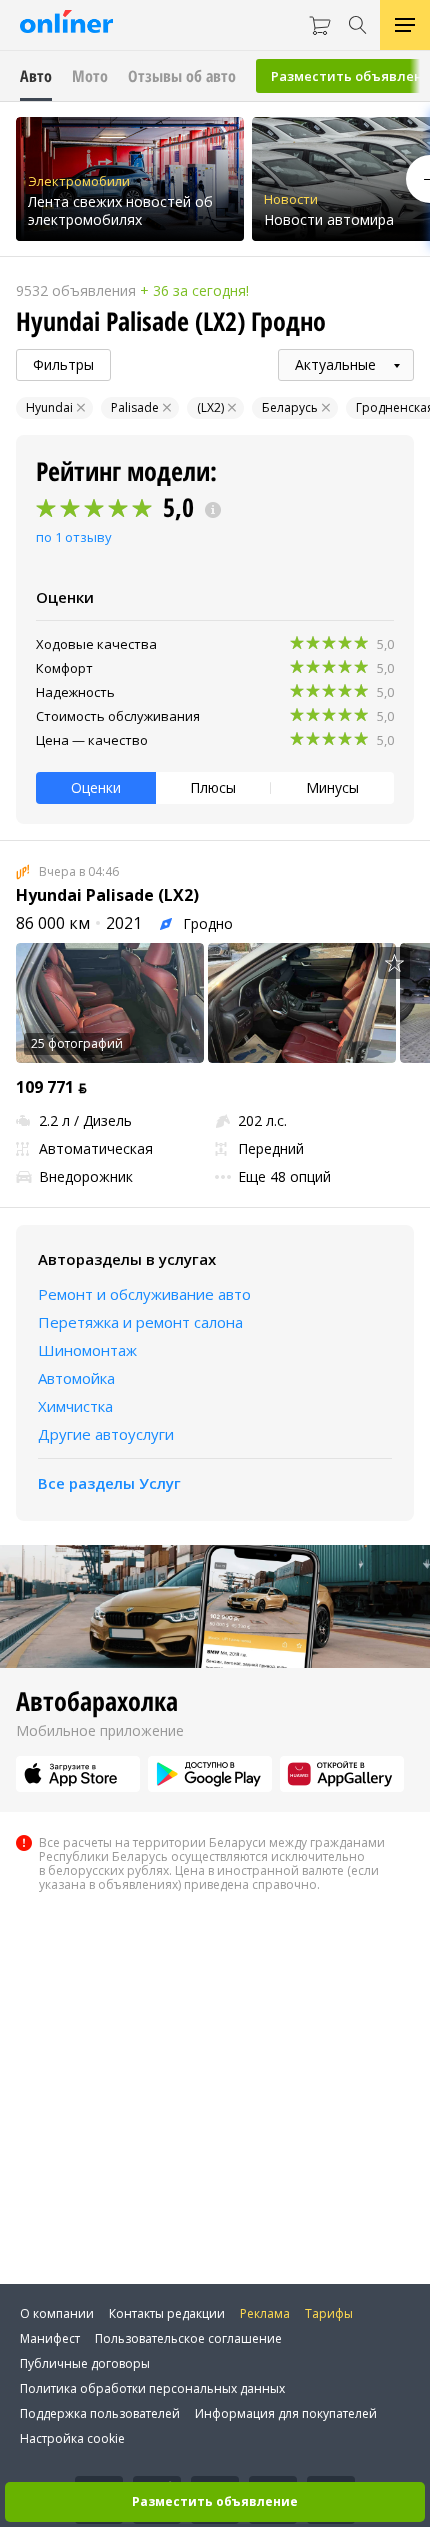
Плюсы (213, 787)
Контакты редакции (167, 2313)
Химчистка (75, 1406)
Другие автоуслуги (106, 1434)
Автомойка (76, 1378)
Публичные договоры (85, 2363)
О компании (57, 2313)
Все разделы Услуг (109, 1483)
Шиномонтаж (87, 1350)
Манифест (50, 2338)
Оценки (96, 787)
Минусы (332, 787)
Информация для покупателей (286, 2413)
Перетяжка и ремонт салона (140, 1322)
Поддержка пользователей (100, 2413)
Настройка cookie (72, 2438)
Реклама (265, 2313)
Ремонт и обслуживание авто (144, 1294)
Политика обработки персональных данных (152, 2388)
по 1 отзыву (74, 537)
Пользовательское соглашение (188, 2338)
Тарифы (329, 2313)
